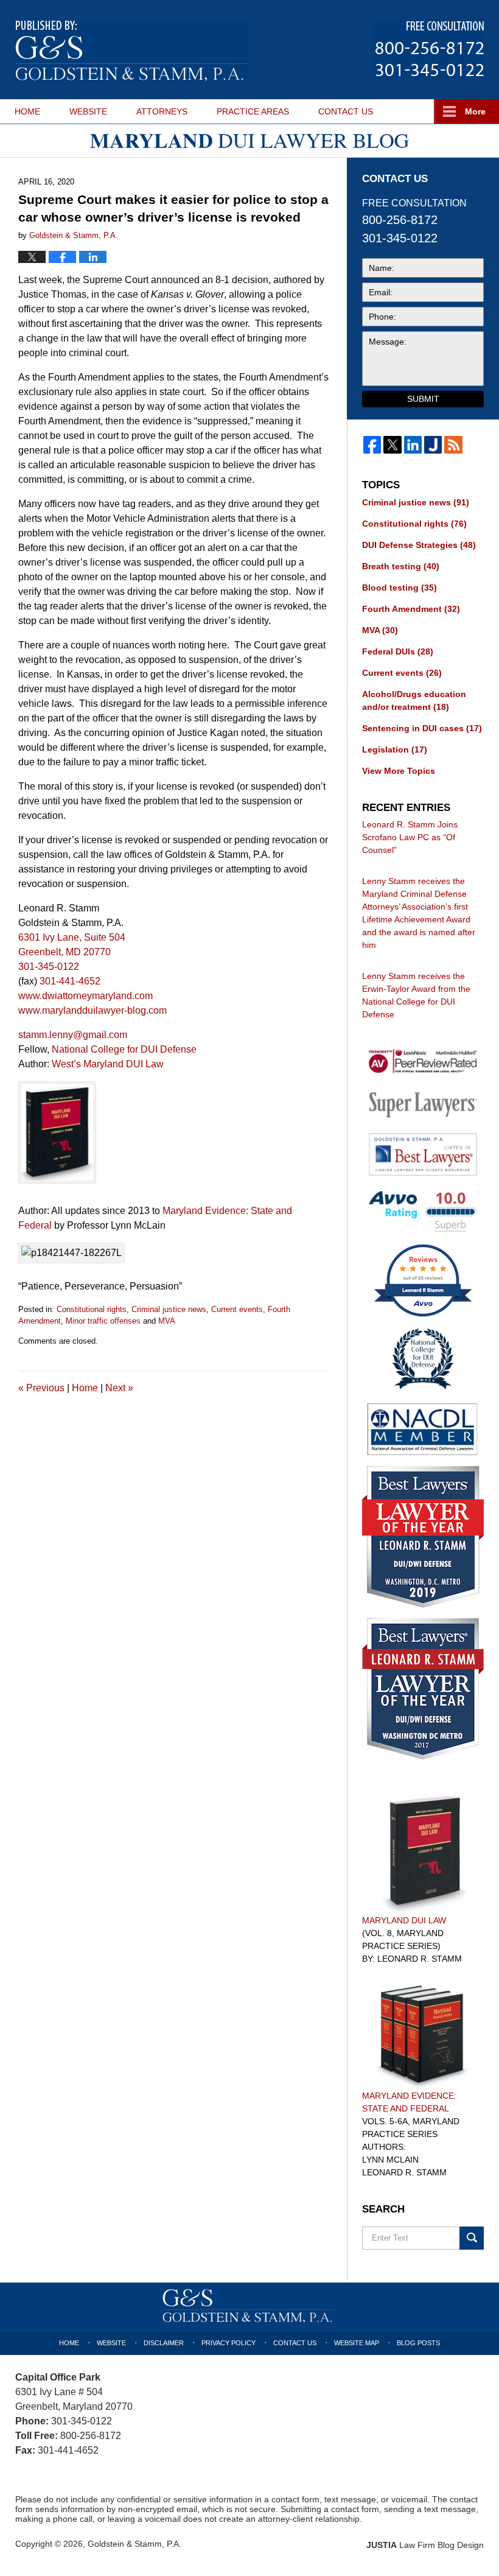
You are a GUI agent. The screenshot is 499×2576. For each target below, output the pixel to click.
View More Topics (399, 771)
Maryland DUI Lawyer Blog (132, 51)
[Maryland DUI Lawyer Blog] (249, 141)
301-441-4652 (70, 981)
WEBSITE (88, 111)
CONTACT (346, 111)
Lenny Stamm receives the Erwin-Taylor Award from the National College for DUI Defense (416, 995)
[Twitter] (392, 445)
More (475, 111)
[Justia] (433, 445)
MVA (167, 1321)
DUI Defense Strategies (419, 545)
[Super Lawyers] (423, 1104)
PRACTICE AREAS (253, 111)
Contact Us (295, 2343)
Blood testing (400, 588)
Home (85, 1388)
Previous (41, 1388)
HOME (27, 111)
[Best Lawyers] (423, 1154)
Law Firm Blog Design (425, 2545)
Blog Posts (418, 2343)
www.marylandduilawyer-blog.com (92, 1010)
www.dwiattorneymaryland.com (85, 996)
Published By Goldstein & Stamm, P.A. (428, 50)
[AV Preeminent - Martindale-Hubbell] (423, 1062)
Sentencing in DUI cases (422, 728)
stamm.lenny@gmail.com (73, 1035)
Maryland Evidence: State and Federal (409, 2102)
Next (119, 1388)
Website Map (357, 2343)
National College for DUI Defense (124, 1049)
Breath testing (401, 566)
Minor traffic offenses (103, 1321)
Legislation (395, 749)
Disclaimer (164, 2343)
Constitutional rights (92, 1309)
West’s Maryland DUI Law (108, 1064)
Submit (423, 399)
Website (111, 2343)
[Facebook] (372, 445)
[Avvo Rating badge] (423, 1211)
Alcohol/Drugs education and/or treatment (414, 700)
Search (472, 2238)
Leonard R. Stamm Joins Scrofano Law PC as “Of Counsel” (410, 837)
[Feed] (453, 445)
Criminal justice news (169, 1309)
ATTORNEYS (162, 111)
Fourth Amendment (411, 609)
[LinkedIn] (413, 445)
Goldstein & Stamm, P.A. (134, 2544)
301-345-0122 (49, 967)
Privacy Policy (229, 2343)
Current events (237, 1309)
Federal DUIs (398, 651)
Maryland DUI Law (404, 1920)
